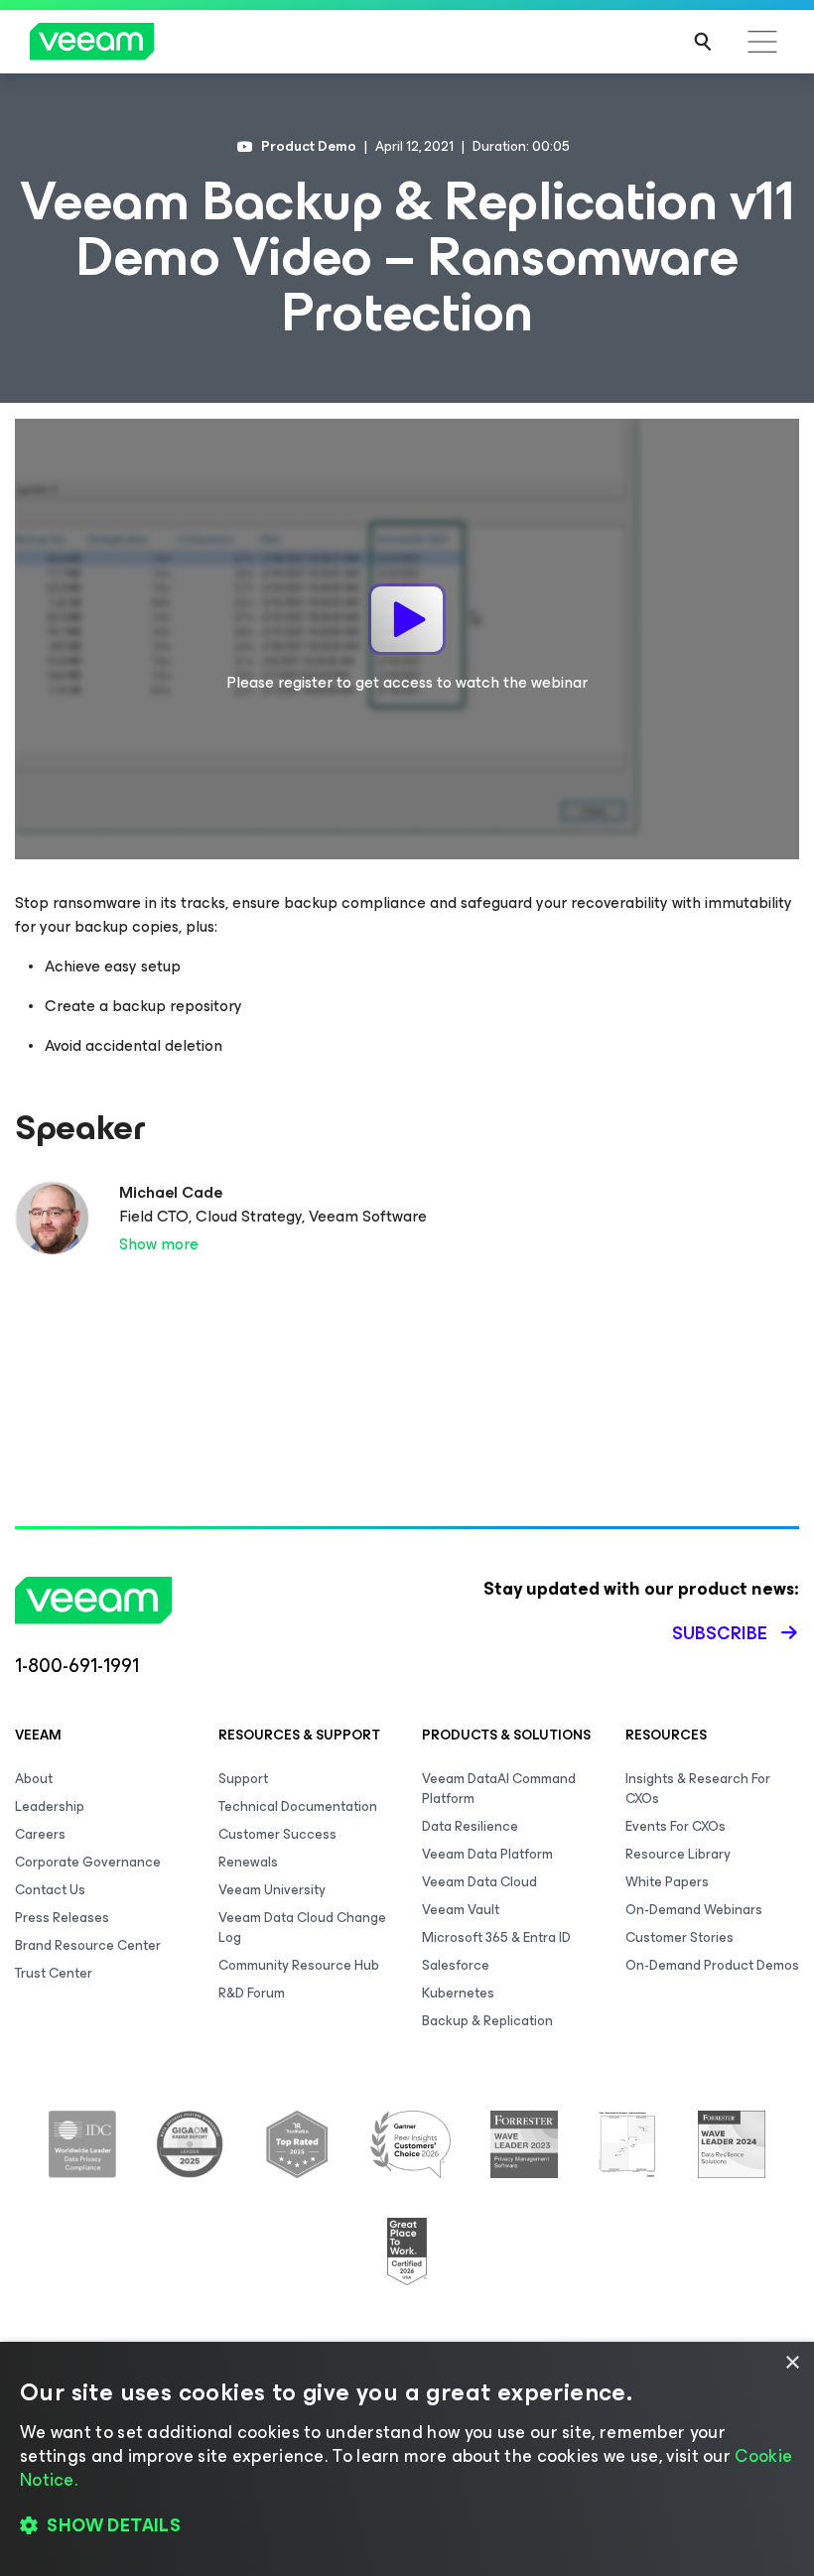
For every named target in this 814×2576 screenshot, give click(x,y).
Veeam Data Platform (487, 1854)
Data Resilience (470, 1826)
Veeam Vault (461, 1910)
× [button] (792, 2363)
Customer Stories (679, 1937)
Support (243, 1779)
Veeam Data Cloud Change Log (302, 1928)
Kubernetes (458, 1993)
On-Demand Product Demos (712, 1965)
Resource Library (678, 1854)
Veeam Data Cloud (479, 1882)
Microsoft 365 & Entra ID (496, 1937)
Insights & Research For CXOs (698, 1789)
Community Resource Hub (299, 1965)
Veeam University (272, 1890)
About (34, 1779)
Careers (40, 1834)
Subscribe (720, 1633)
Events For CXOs (676, 1826)
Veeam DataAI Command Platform (499, 1789)
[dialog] (407, 2459)
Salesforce (456, 1965)
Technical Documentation (298, 1806)
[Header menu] (762, 42)
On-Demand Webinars (694, 1910)
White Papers (667, 1882)
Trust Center (54, 1973)
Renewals (248, 1862)
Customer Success (277, 1834)
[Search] (703, 42)
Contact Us (50, 1890)
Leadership (50, 1806)
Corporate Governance (88, 1862)
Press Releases (62, 1918)
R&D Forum (252, 1993)
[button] (407, 2526)
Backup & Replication (487, 2021)
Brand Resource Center (88, 1945)
